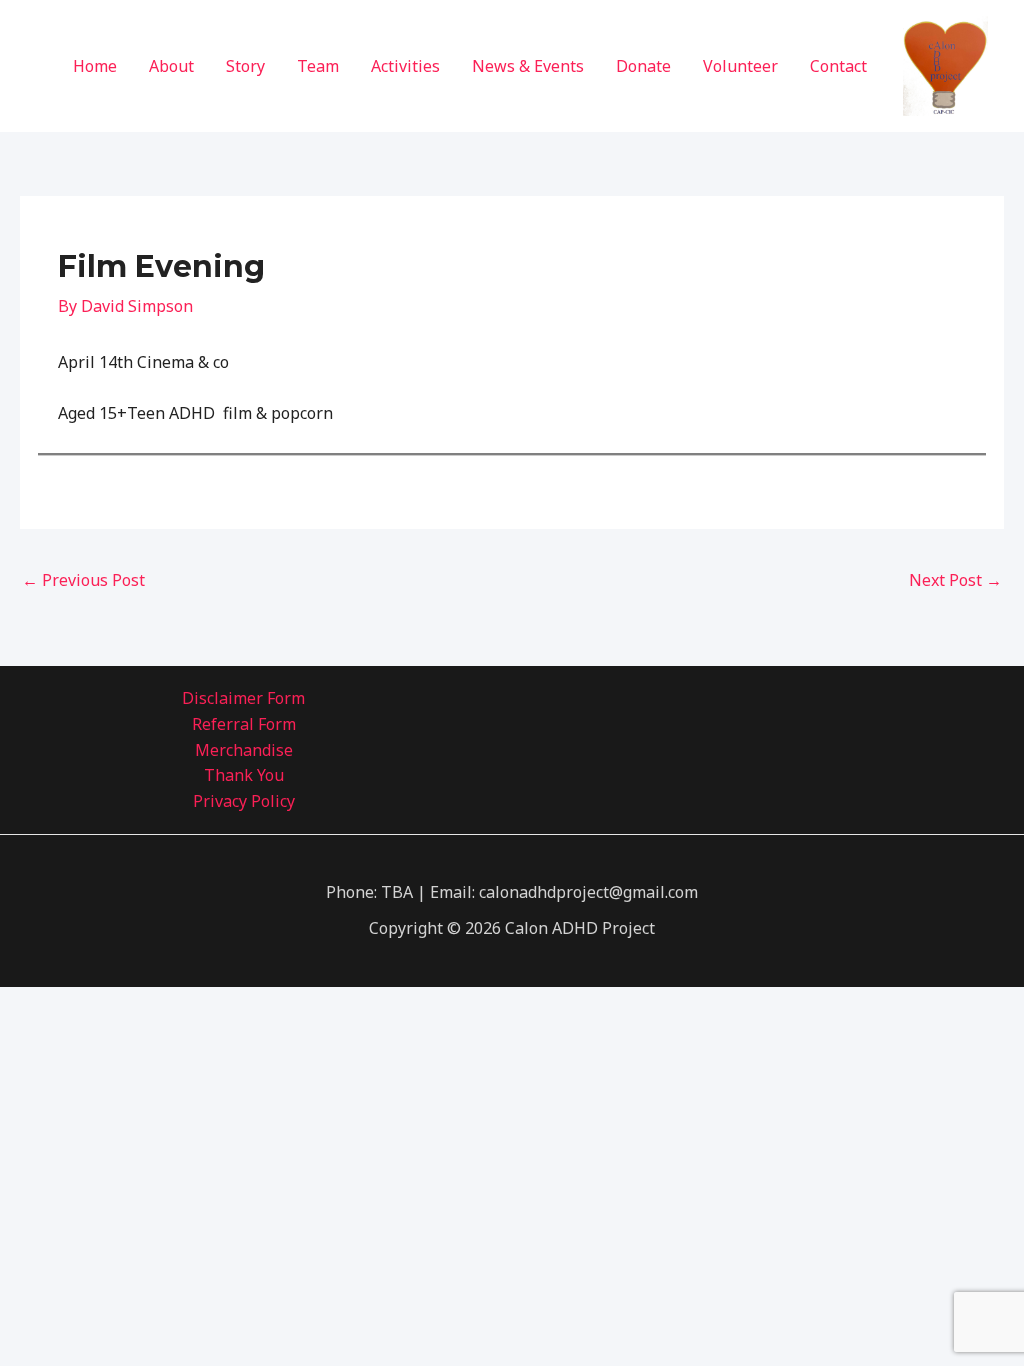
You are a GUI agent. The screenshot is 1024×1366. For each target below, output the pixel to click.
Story (245, 66)
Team (318, 66)
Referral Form (244, 724)
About (171, 66)
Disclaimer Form (243, 698)
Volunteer (740, 66)
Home (95, 66)
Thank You (244, 775)
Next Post (955, 580)
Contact (838, 66)
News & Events (528, 66)
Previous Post (83, 580)
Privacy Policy (244, 801)
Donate (643, 66)
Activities (405, 66)
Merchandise (244, 750)
